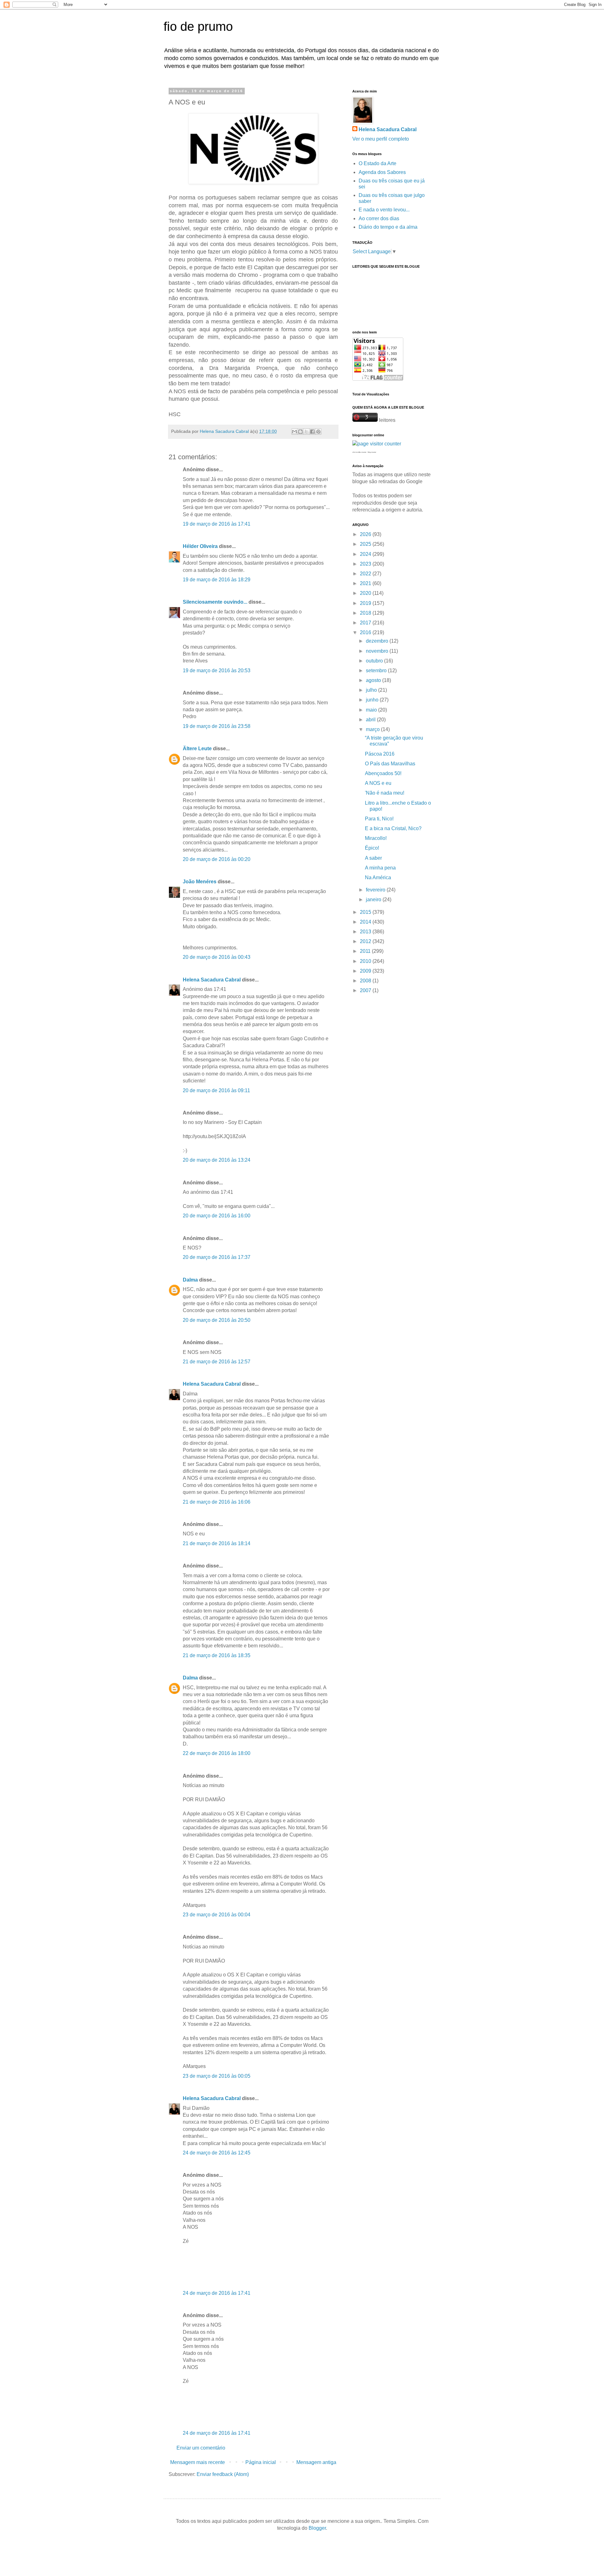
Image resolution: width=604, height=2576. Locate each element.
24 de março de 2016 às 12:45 (217, 2153)
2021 (366, 583)
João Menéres (200, 882)
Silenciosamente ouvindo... (215, 602)
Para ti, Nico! (379, 819)
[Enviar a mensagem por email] (294, 432)
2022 (366, 574)
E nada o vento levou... (384, 210)
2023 (366, 564)
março (373, 729)
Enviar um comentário (201, 2448)
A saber (373, 858)
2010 (366, 961)
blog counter (372, 452)
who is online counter (359, 452)
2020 (366, 593)
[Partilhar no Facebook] (312, 432)
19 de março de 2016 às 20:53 (217, 671)
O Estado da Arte (377, 163)
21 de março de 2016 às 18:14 (217, 1543)
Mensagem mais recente (198, 2462)
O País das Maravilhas (390, 764)
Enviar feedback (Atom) (223, 2474)
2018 (366, 613)
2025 (366, 544)
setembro (377, 671)
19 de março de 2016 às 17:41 (217, 524)
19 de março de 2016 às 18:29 (217, 580)
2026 (366, 534)
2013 (366, 932)
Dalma (190, 1280)
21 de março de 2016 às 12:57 (217, 1362)
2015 (366, 912)
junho (373, 700)
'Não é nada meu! (385, 793)
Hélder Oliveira (200, 546)
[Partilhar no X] (306, 432)
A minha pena (380, 868)
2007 (366, 990)
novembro (378, 651)
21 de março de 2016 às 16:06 (217, 1502)
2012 (366, 941)
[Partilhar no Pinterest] (318, 432)
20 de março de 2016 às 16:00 (217, 1216)
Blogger (317, 2528)
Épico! (372, 848)
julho (372, 690)
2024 (366, 554)
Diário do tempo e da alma (388, 227)
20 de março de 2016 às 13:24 (217, 1160)
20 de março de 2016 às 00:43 (217, 957)
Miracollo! (376, 838)
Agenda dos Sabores (382, 172)
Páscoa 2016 (380, 754)
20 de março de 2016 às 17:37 (217, 1257)
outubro (375, 661)
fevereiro (376, 890)
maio (372, 710)
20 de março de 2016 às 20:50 (217, 1320)
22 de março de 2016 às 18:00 (217, 1753)
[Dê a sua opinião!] (300, 432)
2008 (366, 981)
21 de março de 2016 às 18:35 (217, 1655)
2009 (366, 971)
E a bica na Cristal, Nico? (393, 828)
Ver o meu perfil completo (381, 139)
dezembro (378, 641)
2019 (366, 603)
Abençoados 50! (383, 773)
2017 (366, 623)
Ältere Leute (197, 749)
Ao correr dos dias (379, 218)
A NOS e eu (378, 783)
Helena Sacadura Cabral (212, 980)
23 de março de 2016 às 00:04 (217, 1915)
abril (371, 720)
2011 (366, 951)
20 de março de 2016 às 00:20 (217, 859)
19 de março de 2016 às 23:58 (217, 726)
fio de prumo (198, 26)
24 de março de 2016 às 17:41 (217, 2293)
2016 (366, 632)
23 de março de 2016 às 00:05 (217, 2076)
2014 (366, 922)
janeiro (374, 900)
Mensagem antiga (316, 2462)
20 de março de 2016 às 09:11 (216, 1090)
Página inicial (261, 2462)
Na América (378, 877)
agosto (374, 680)
